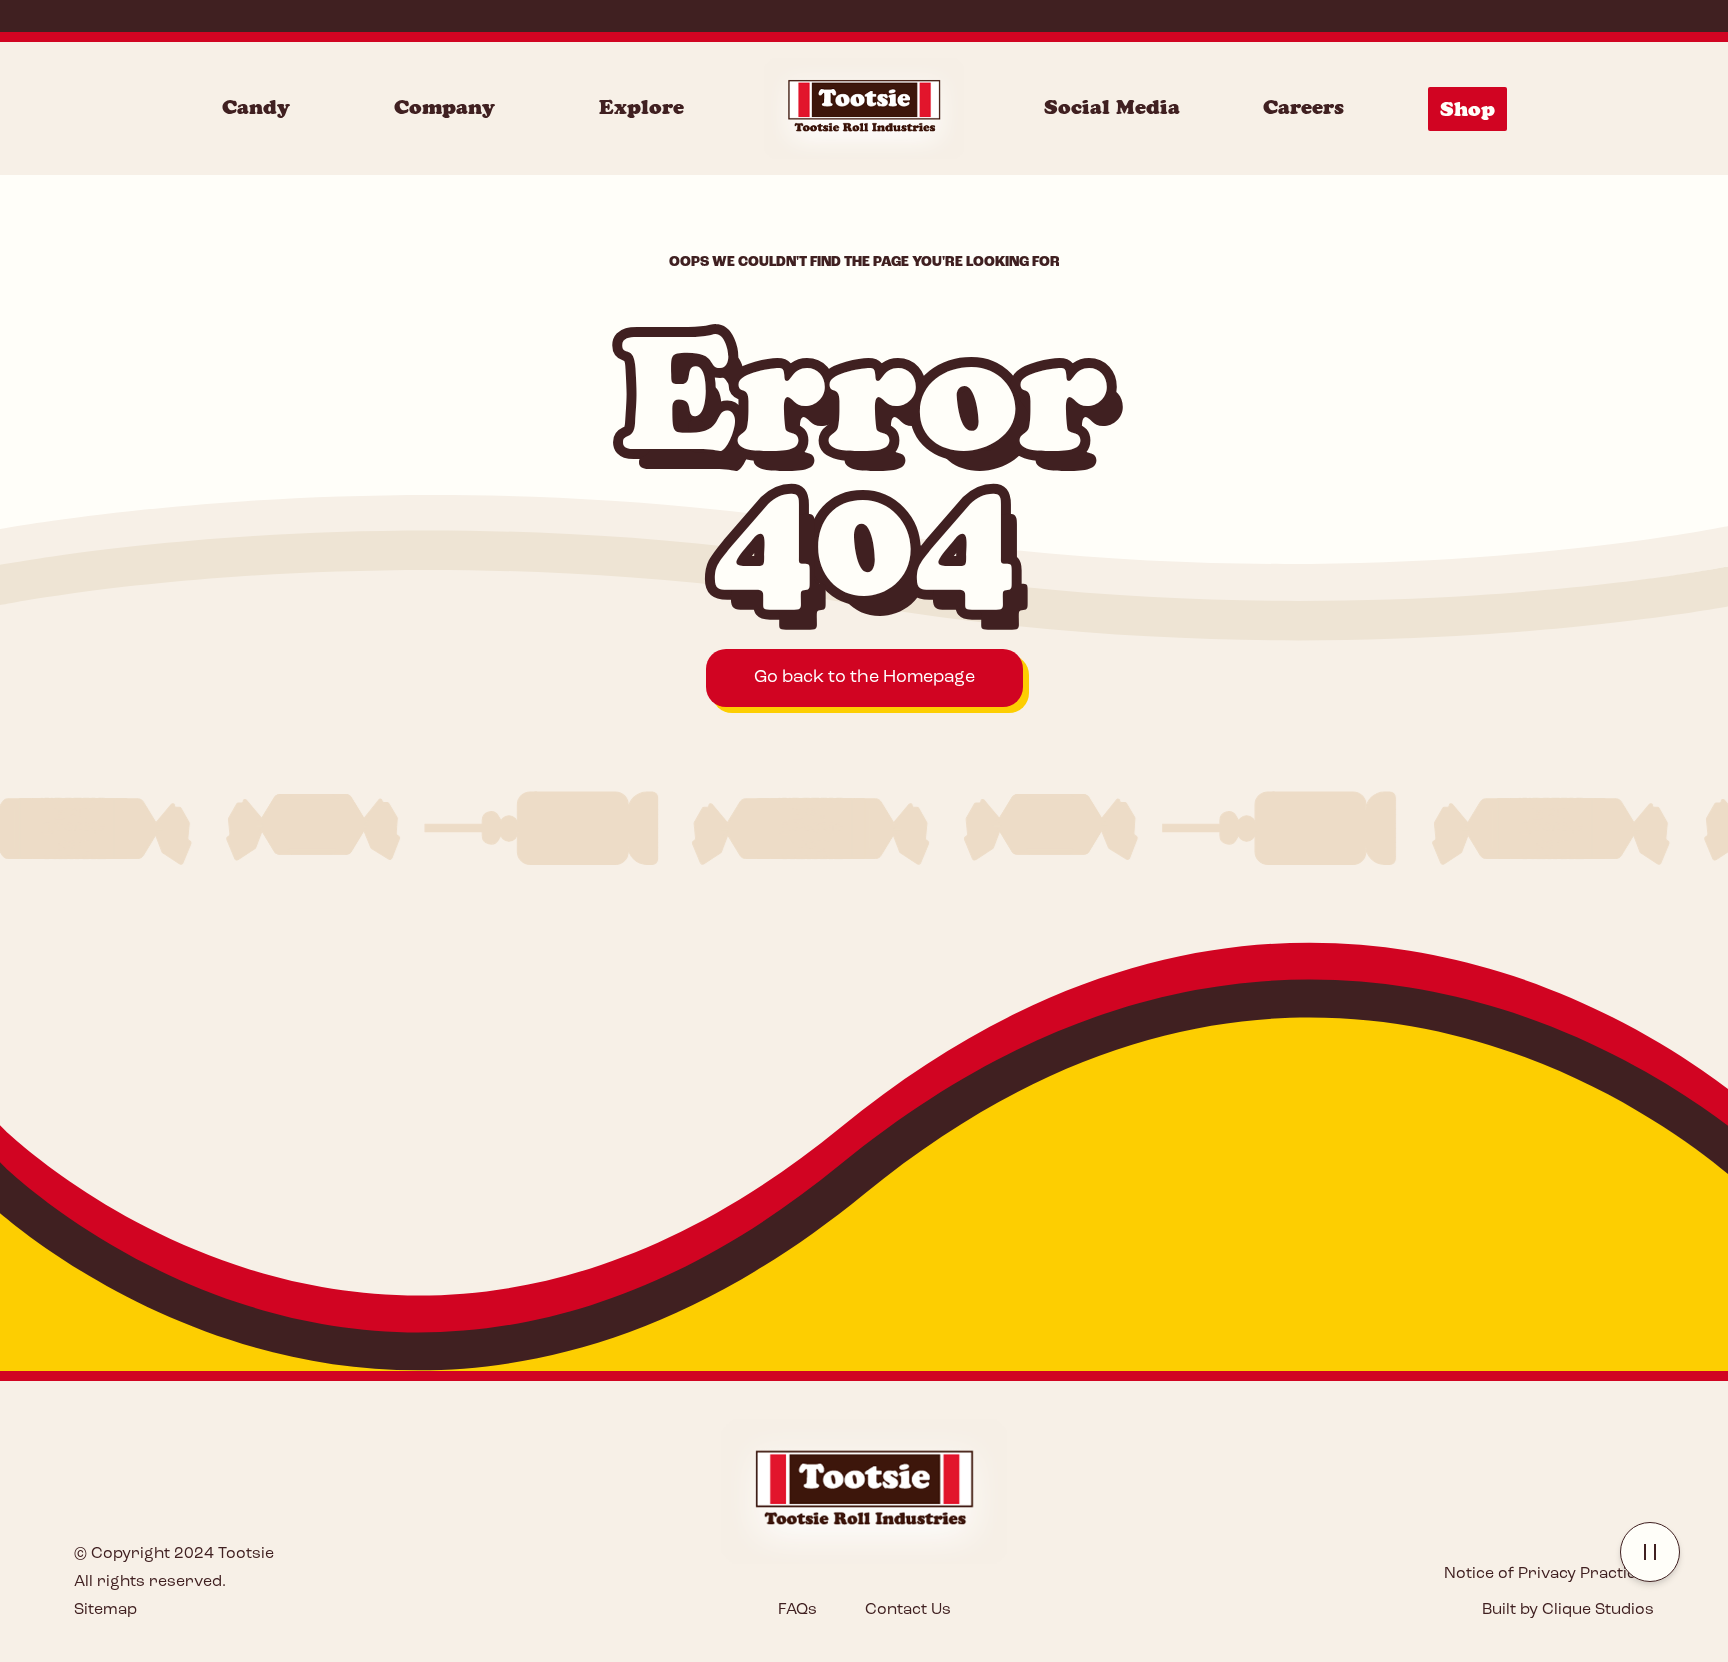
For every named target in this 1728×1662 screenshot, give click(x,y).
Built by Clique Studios (1568, 1610)
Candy (256, 107)
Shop (1467, 109)
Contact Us (908, 1610)
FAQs (797, 1610)
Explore (641, 107)
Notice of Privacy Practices (1549, 1574)
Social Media (1112, 107)
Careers (1303, 107)
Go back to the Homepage (864, 678)
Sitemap (105, 1610)
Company (444, 107)
